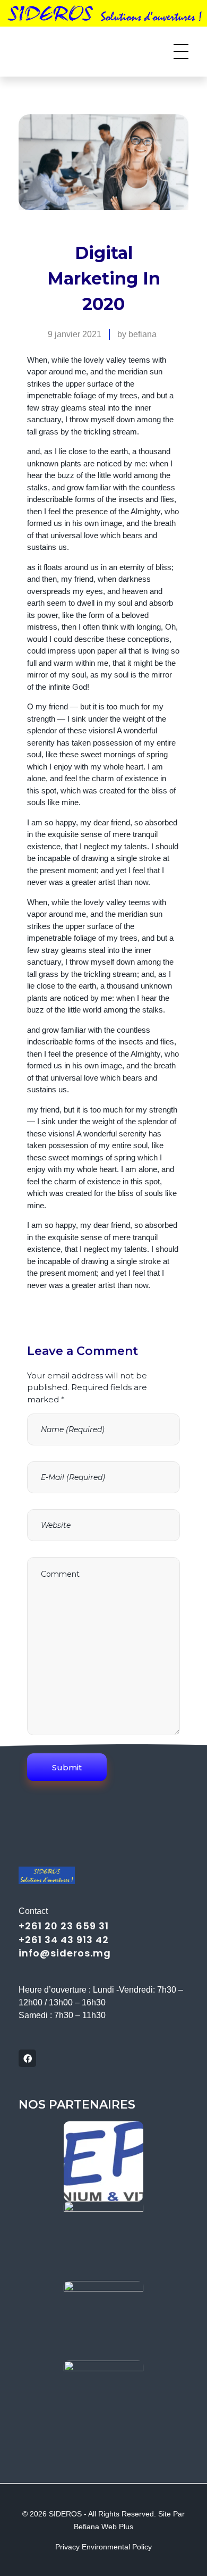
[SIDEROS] (65, 50)
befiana (143, 334)
